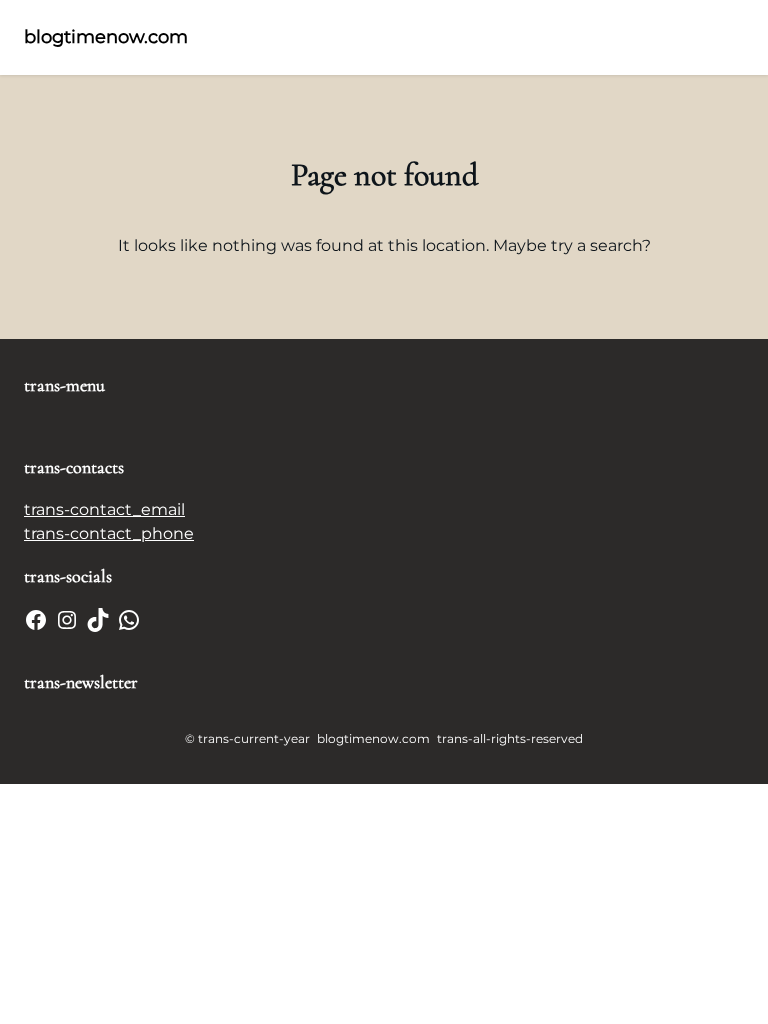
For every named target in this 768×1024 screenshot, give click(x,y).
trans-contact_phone (109, 533)
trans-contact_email (104, 509)
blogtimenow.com (106, 37)
